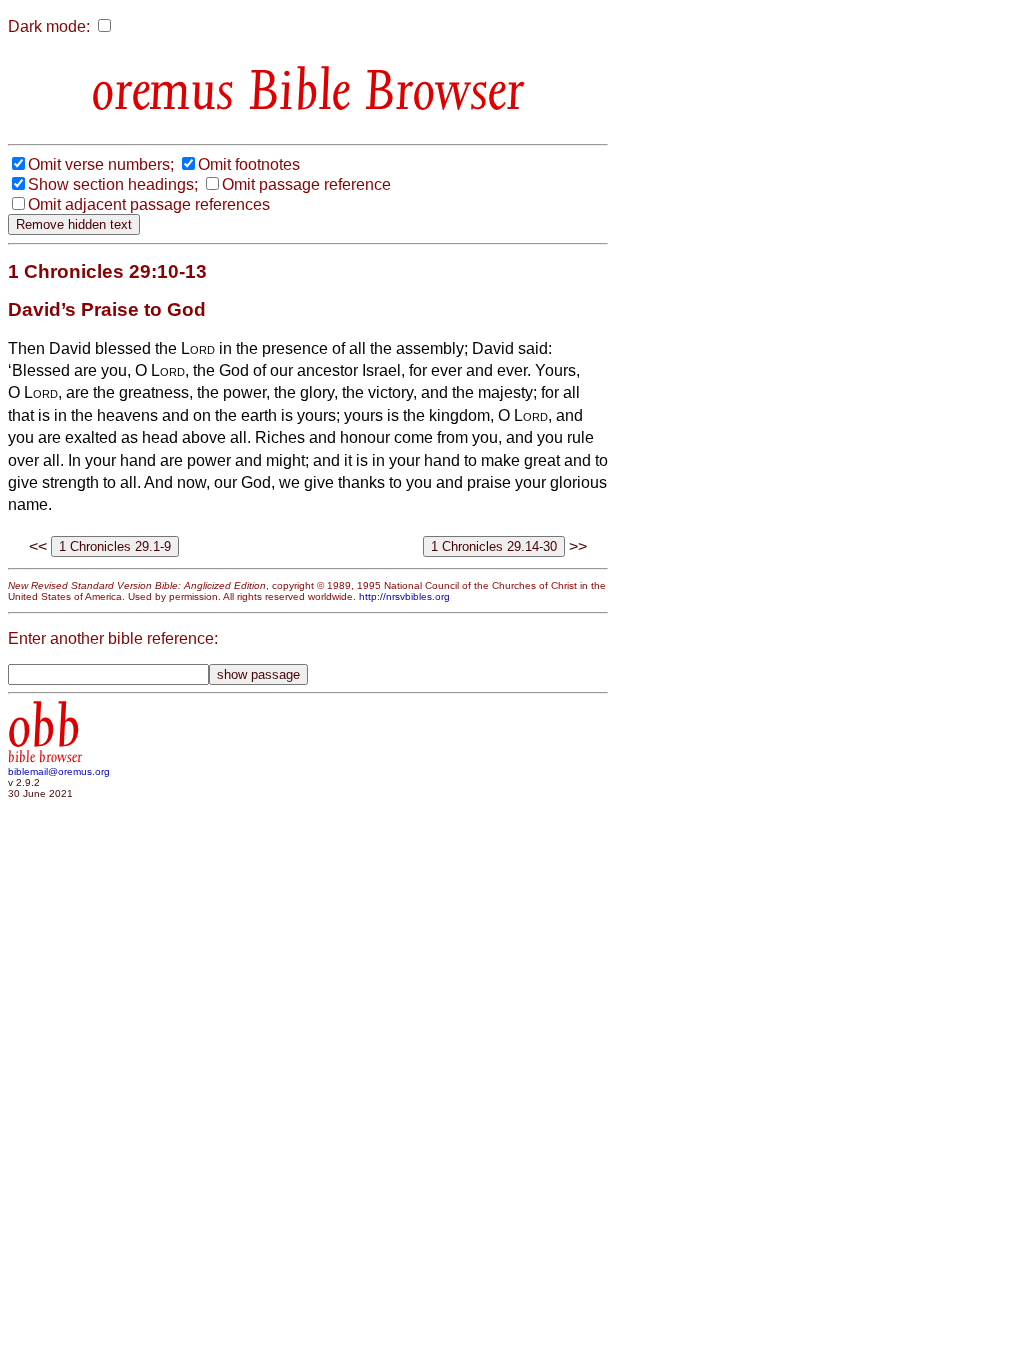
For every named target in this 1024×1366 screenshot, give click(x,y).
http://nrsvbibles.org (404, 596)
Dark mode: (49, 26)
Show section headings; (113, 184)
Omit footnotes (249, 164)
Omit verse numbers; (101, 164)
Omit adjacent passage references (149, 204)
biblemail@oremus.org (59, 771)
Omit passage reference (306, 184)
